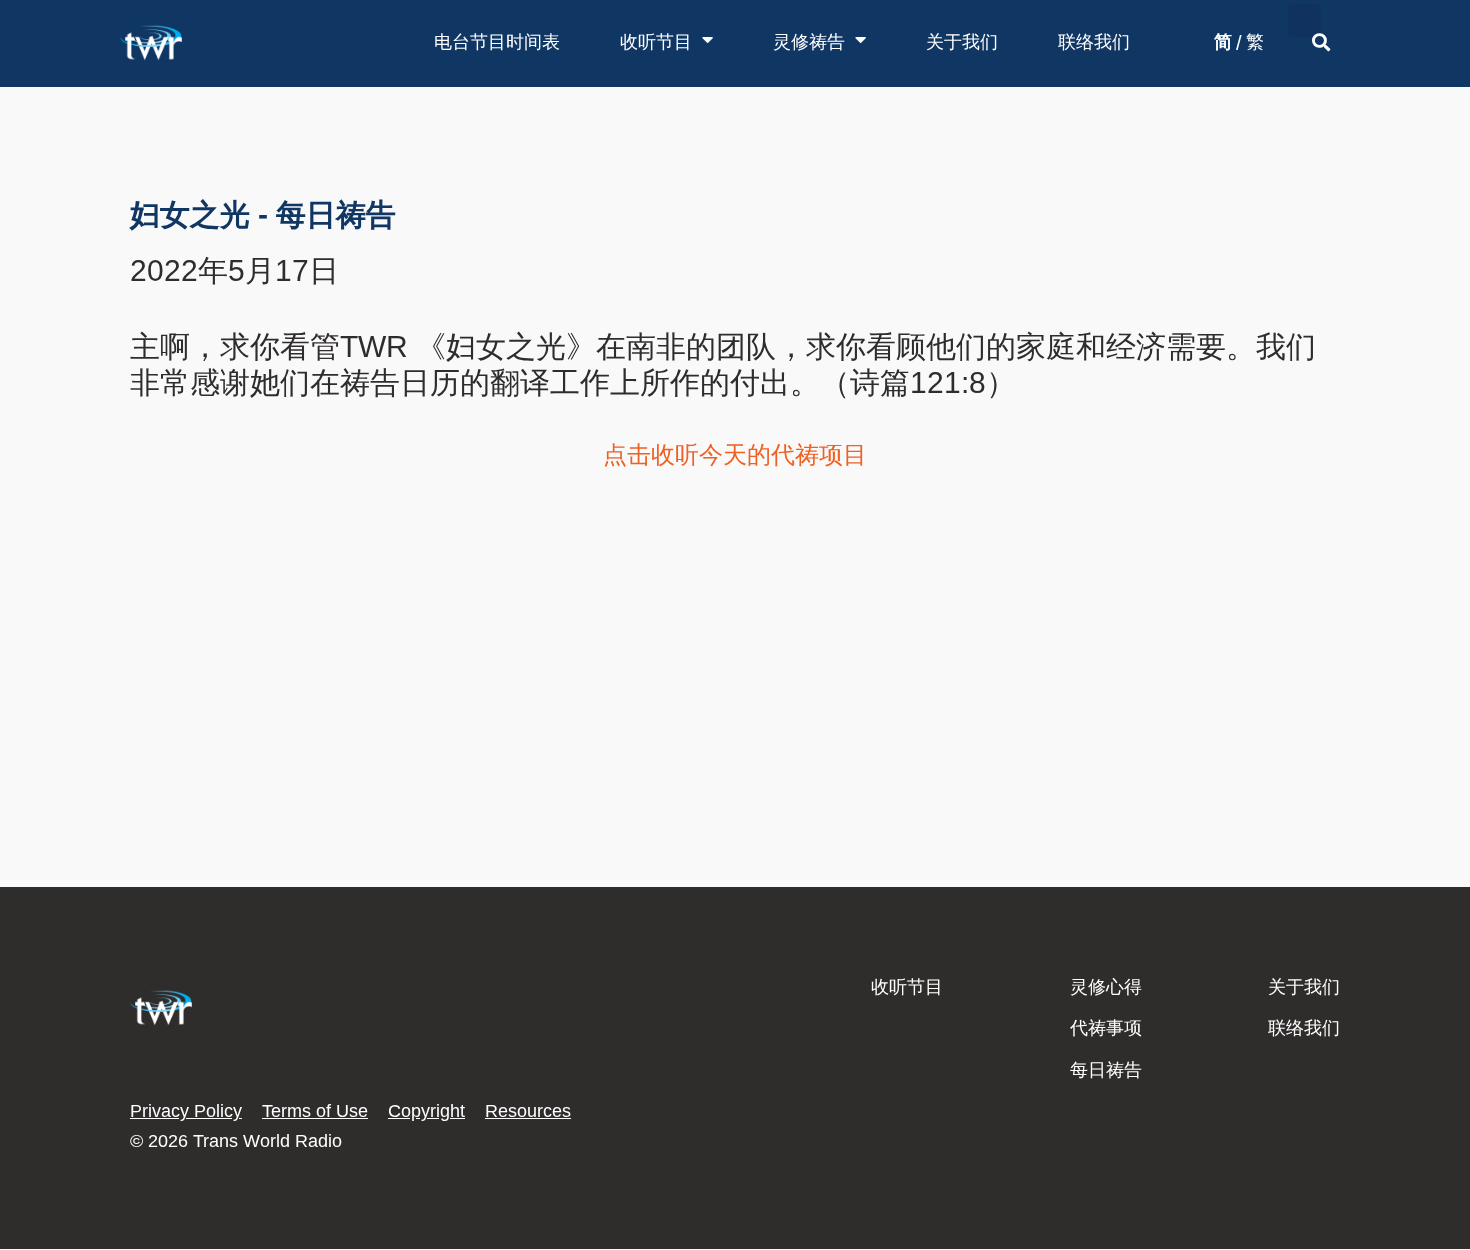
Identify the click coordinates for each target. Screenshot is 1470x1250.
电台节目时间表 (497, 42)
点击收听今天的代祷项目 (735, 454)
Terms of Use (315, 1111)
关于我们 (962, 42)
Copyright (426, 1111)
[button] (1304, 20)
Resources (528, 1111)
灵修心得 (1106, 987)
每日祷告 (1106, 1070)
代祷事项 (1106, 1028)
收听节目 (656, 42)
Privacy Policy (186, 1111)
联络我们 (1094, 42)
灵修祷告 (809, 42)
